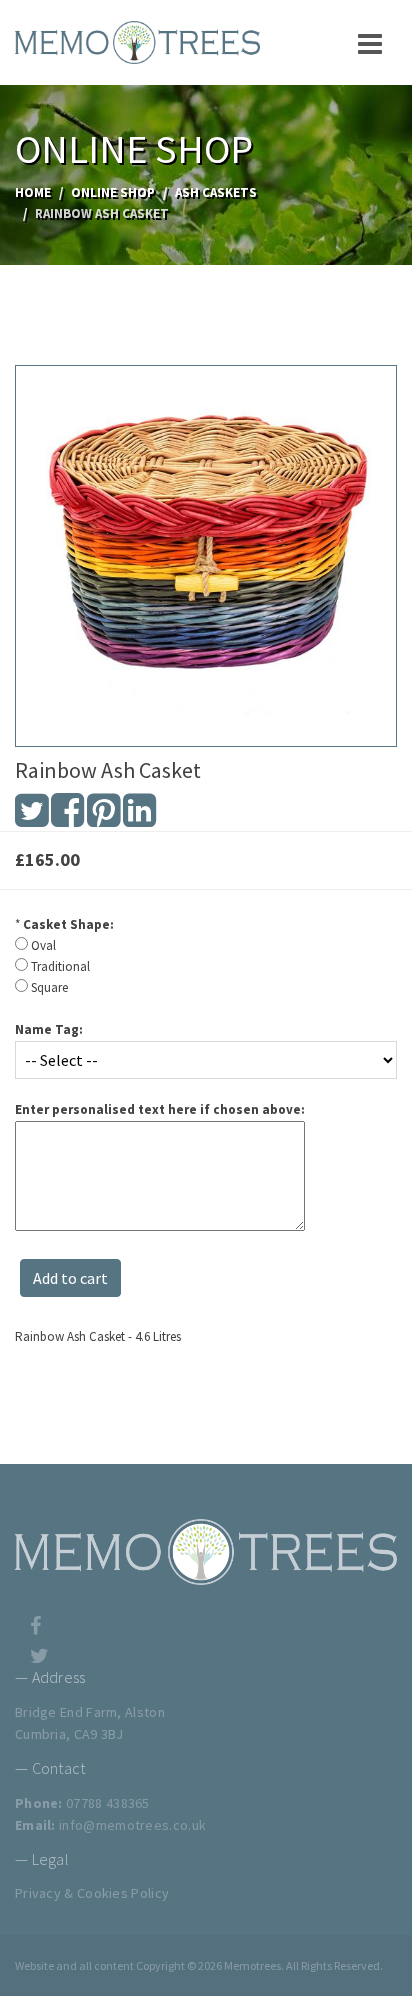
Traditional (60, 966)
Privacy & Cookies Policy (92, 1893)
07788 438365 (108, 1803)
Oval (43, 945)
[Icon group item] (35, 1615)
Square (49, 987)
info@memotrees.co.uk (132, 1825)
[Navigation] (370, 42)
